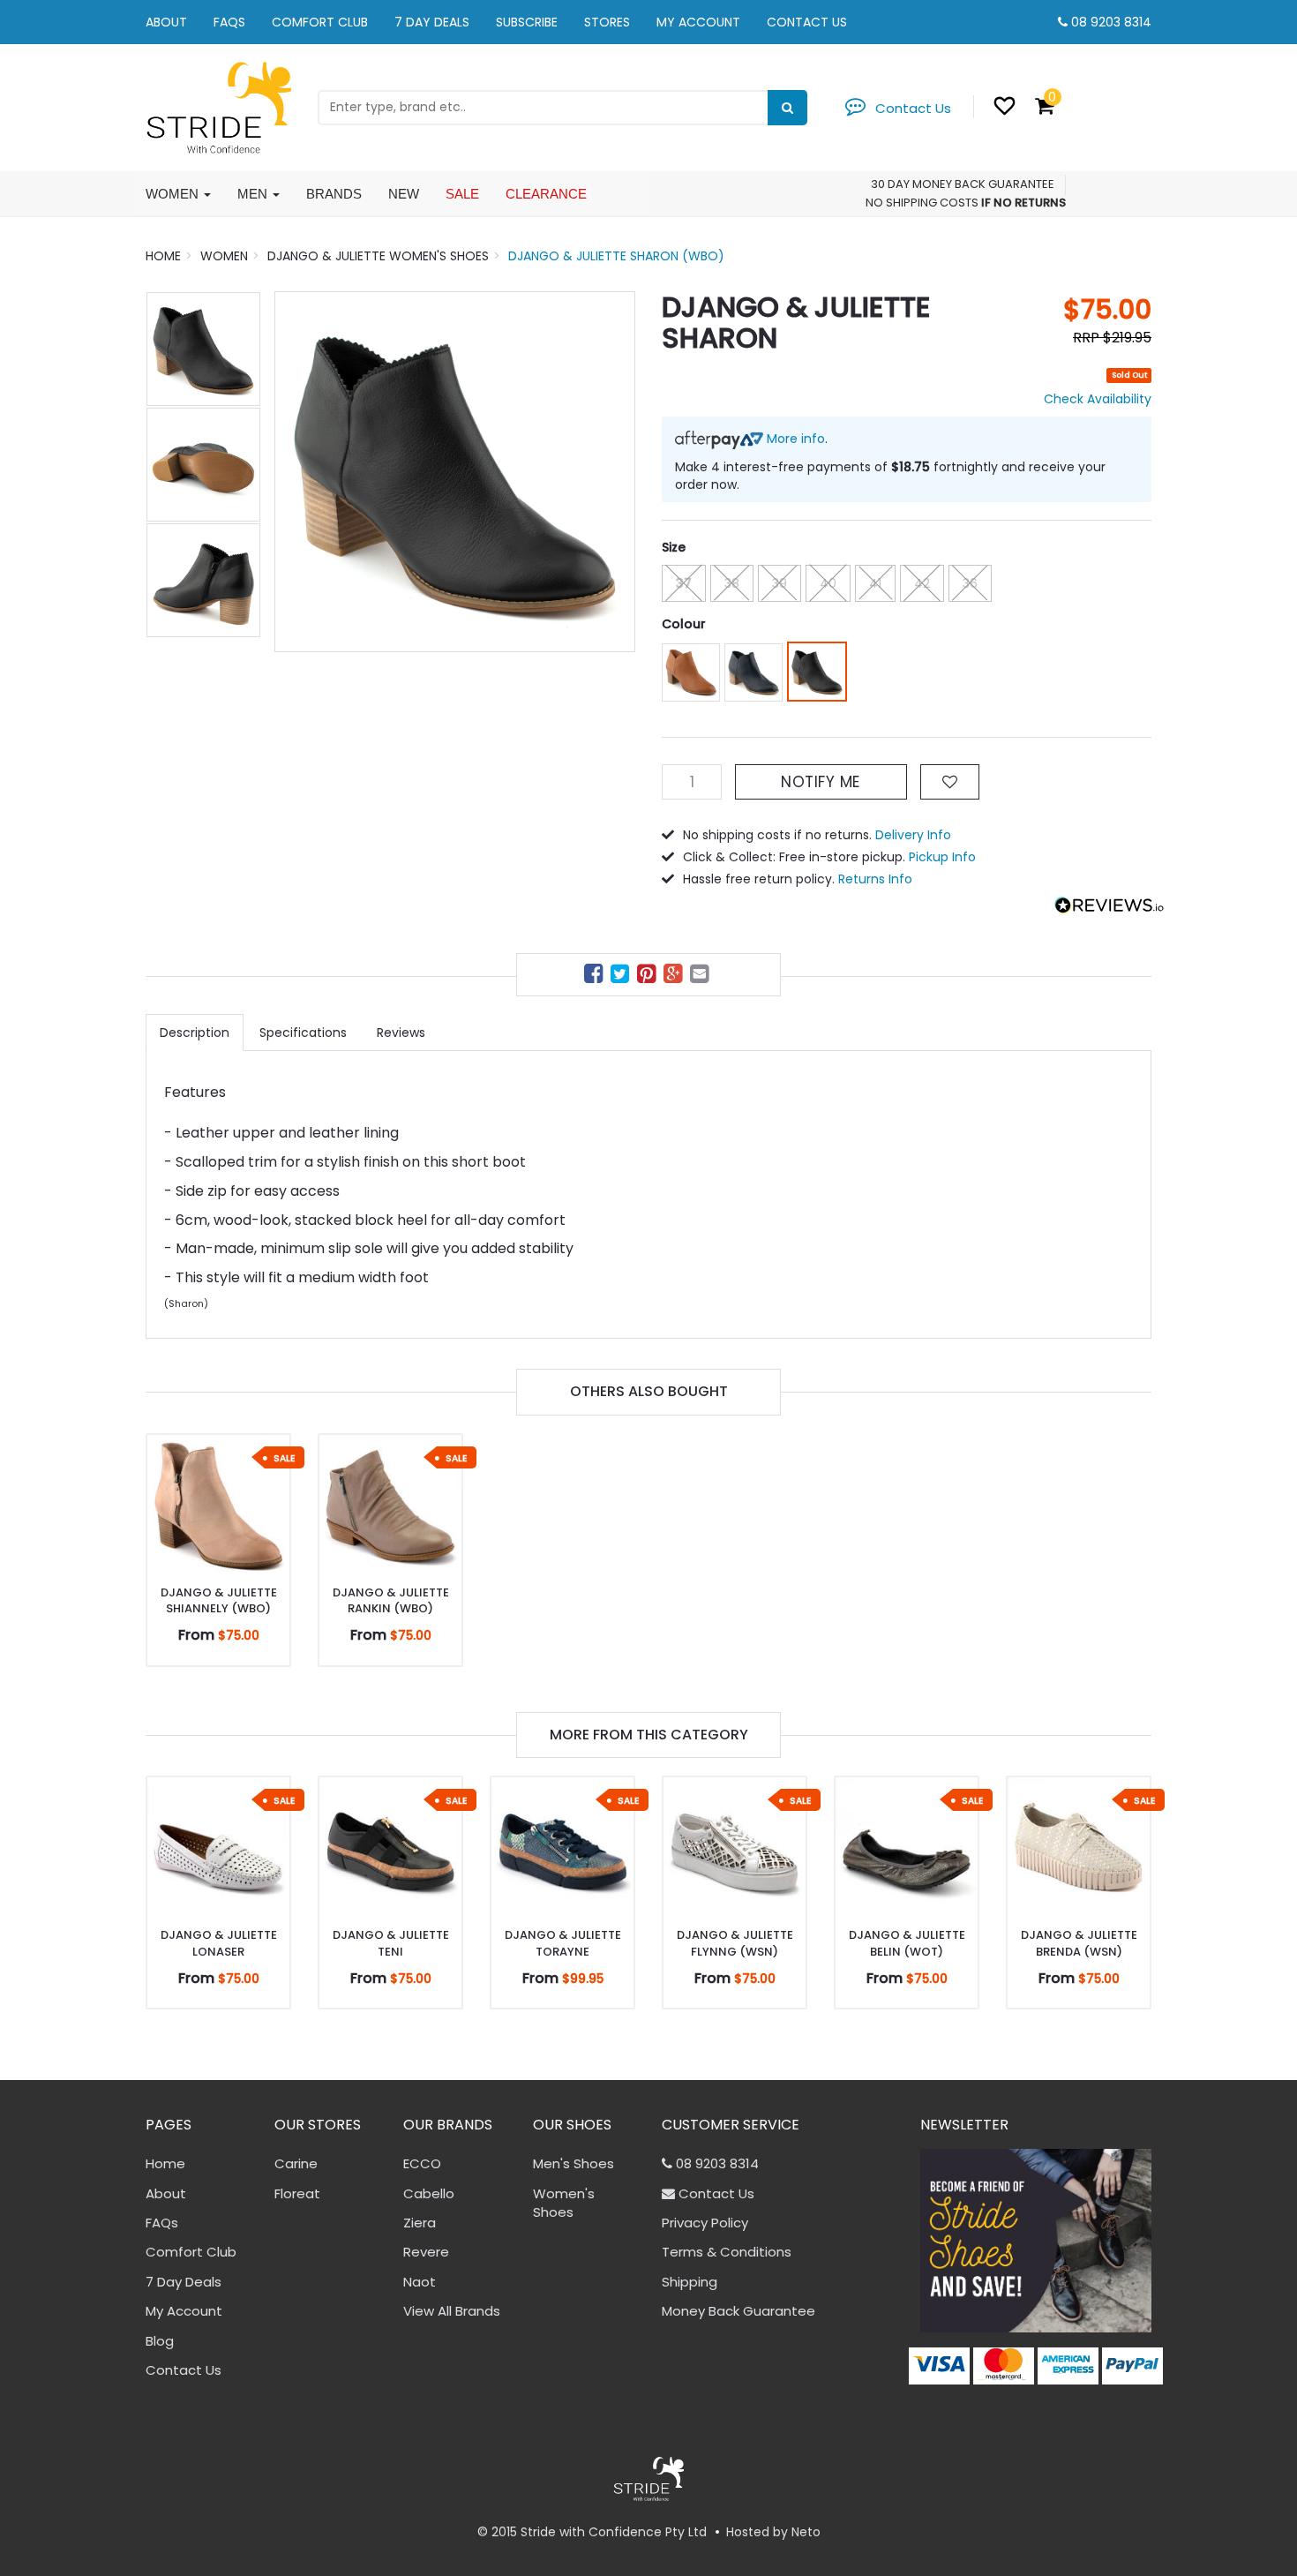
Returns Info (875, 879)
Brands (334, 194)
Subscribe (527, 22)
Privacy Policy (705, 2223)
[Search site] (787, 108)
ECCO (422, 2163)
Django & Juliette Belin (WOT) (907, 1943)
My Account (698, 22)
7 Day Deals (432, 22)
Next (613, 471)
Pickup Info (942, 857)
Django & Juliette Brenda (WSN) (1079, 1943)
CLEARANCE (546, 194)
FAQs (229, 22)
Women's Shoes (564, 2203)
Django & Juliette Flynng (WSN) (735, 1943)
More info (794, 439)
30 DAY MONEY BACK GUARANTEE (963, 184)
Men (254, 194)
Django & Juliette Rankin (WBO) (391, 1600)
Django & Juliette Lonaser (219, 1943)
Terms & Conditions (727, 2252)
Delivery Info (913, 835)
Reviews (401, 1033)
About (166, 22)
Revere (426, 2252)
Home (165, 2163)
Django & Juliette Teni (391, 1943)
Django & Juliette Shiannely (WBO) (219, 1600)
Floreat (297, 2193)
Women (174, 194)
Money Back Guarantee (738, 2311)
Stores (607, 22)
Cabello (429, 2193)
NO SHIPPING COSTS (922, 203)
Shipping (690, 2282)
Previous (296, 471)
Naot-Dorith (84, 2507)
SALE (462, 194)
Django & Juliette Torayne (563, 1943)
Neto (806, 2532)
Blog (160, 2341)
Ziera (420, 2223)
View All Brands (452, 2311)
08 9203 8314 (1111, 22)
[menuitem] (596, 976)
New (404, 194)
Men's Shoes (574, 2163)
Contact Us (807, 22)
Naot (420, 2282)
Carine (296, 2163)
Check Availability (1098, 399)
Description (195, 1033)
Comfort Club (320, 22)
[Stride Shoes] (218, 106)
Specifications (303, 1033)
